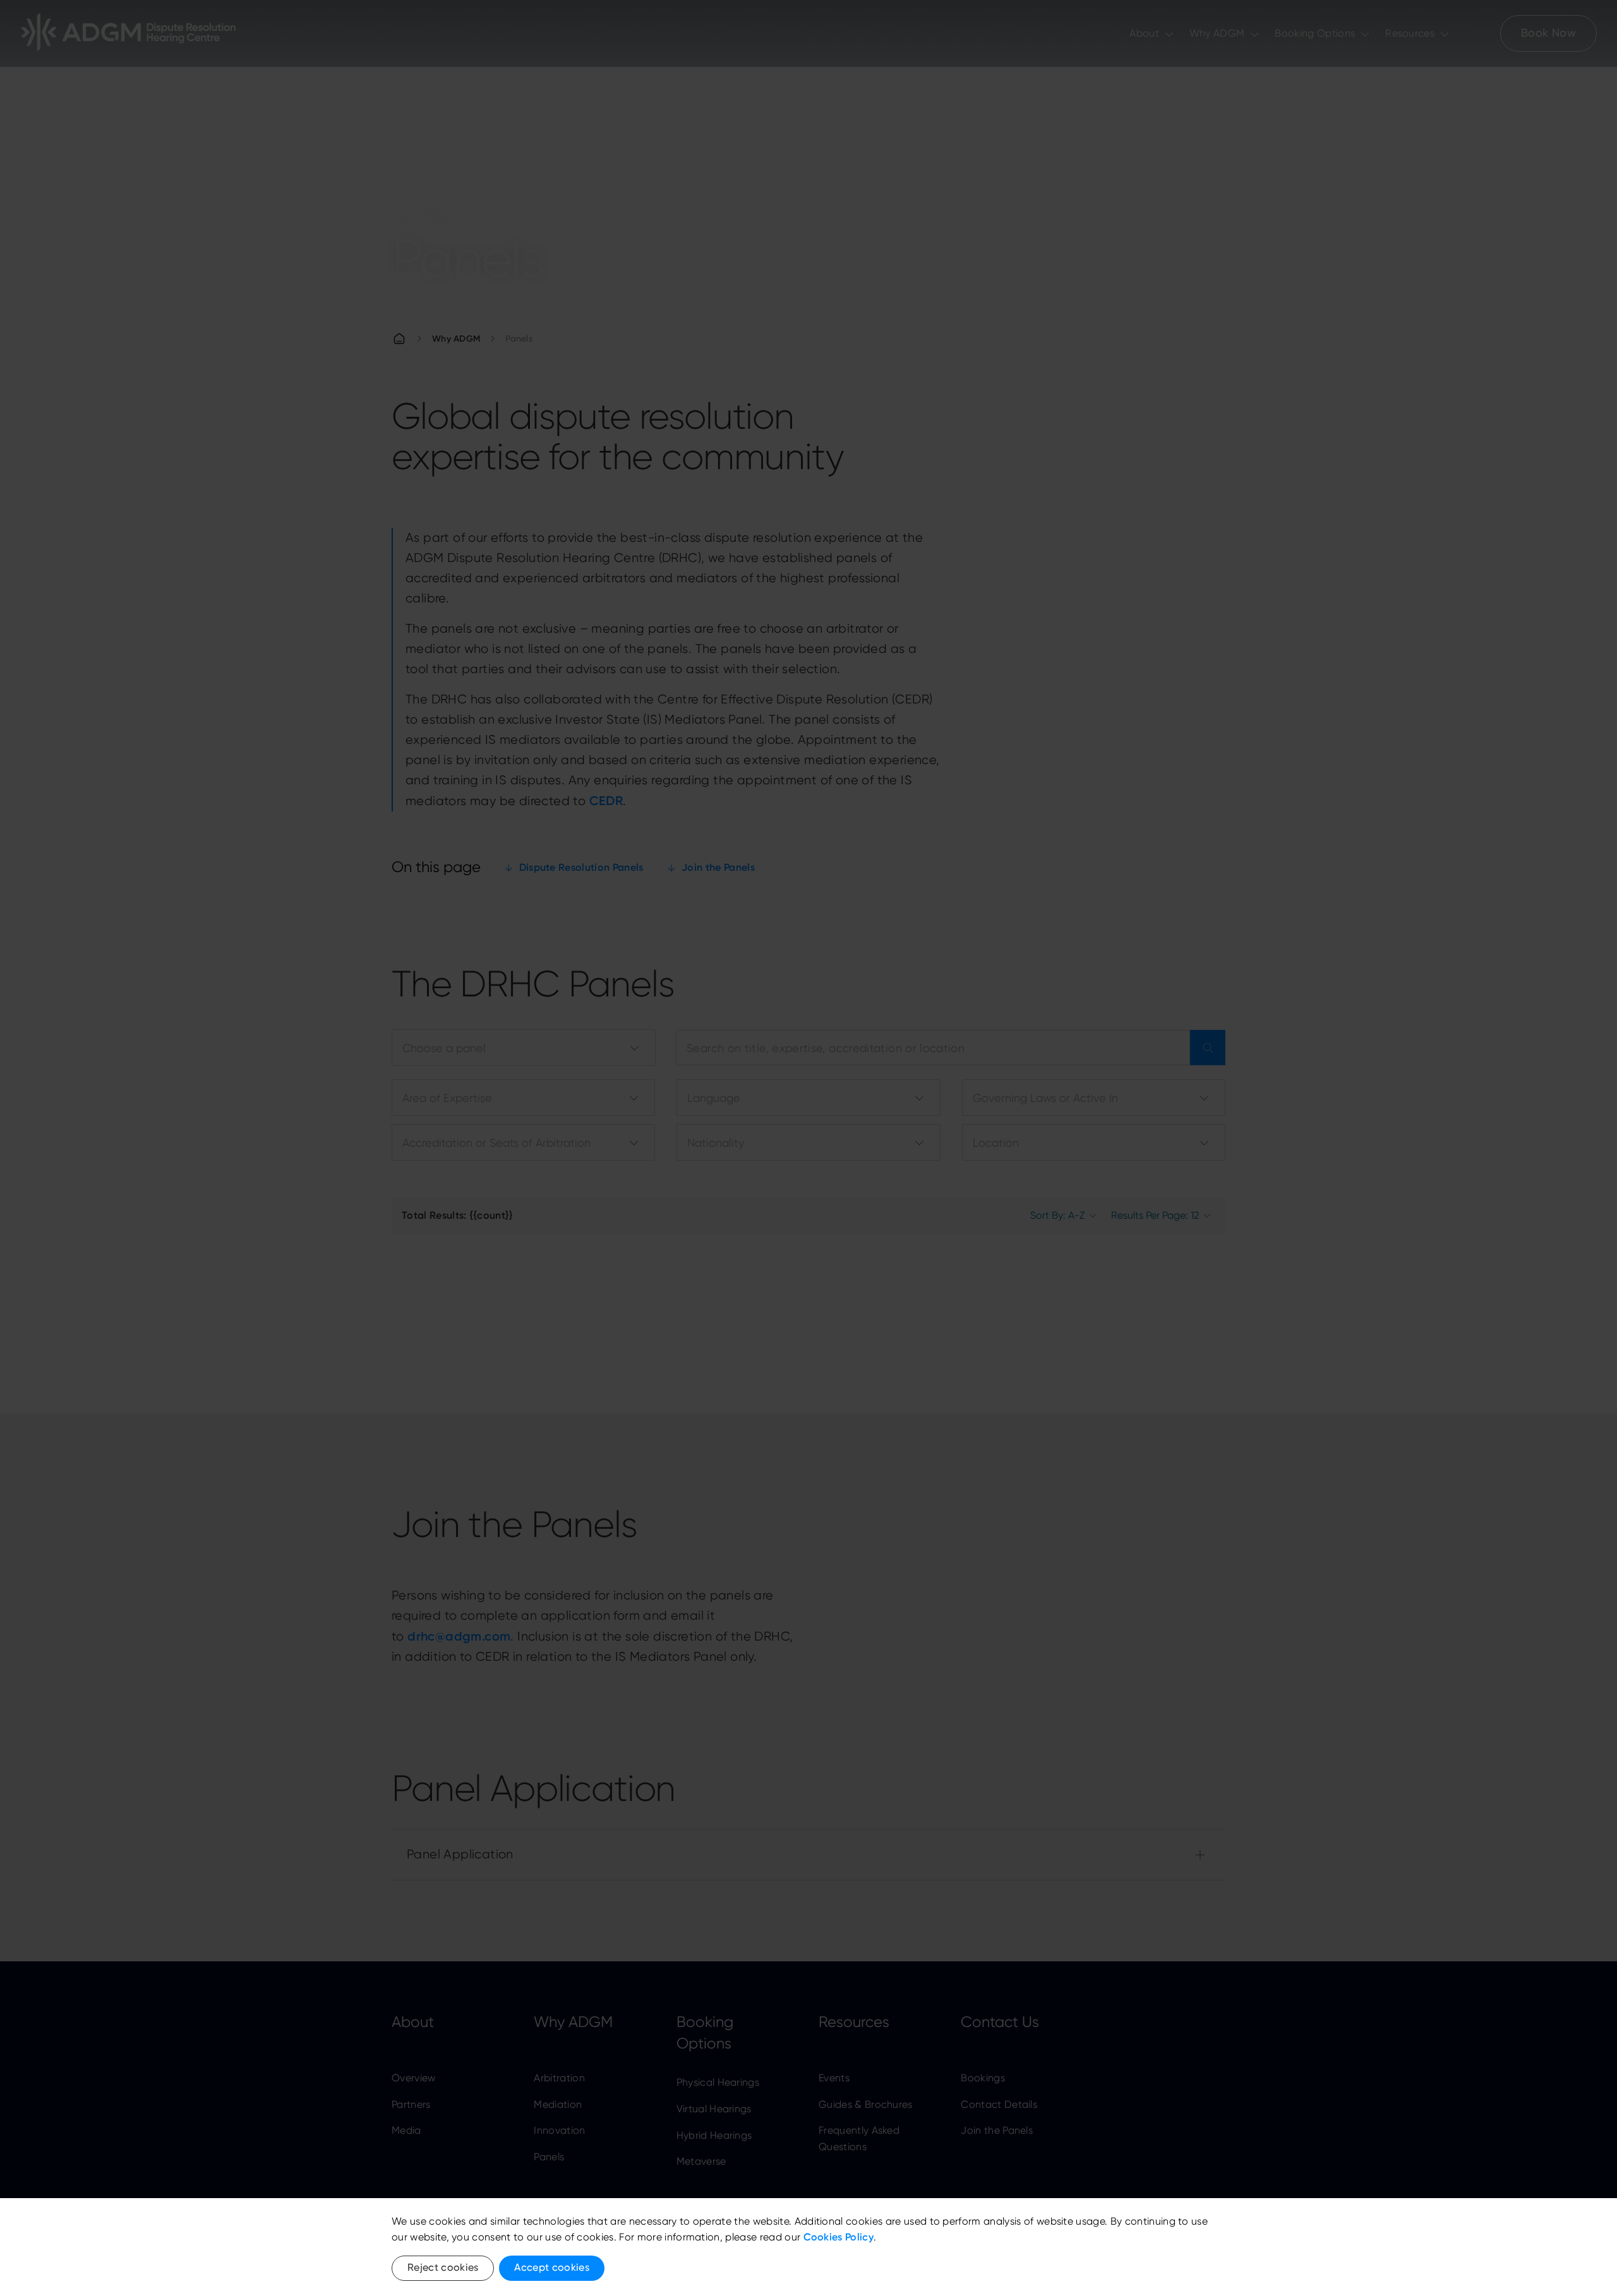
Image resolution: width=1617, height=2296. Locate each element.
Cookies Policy (839, 2237)
